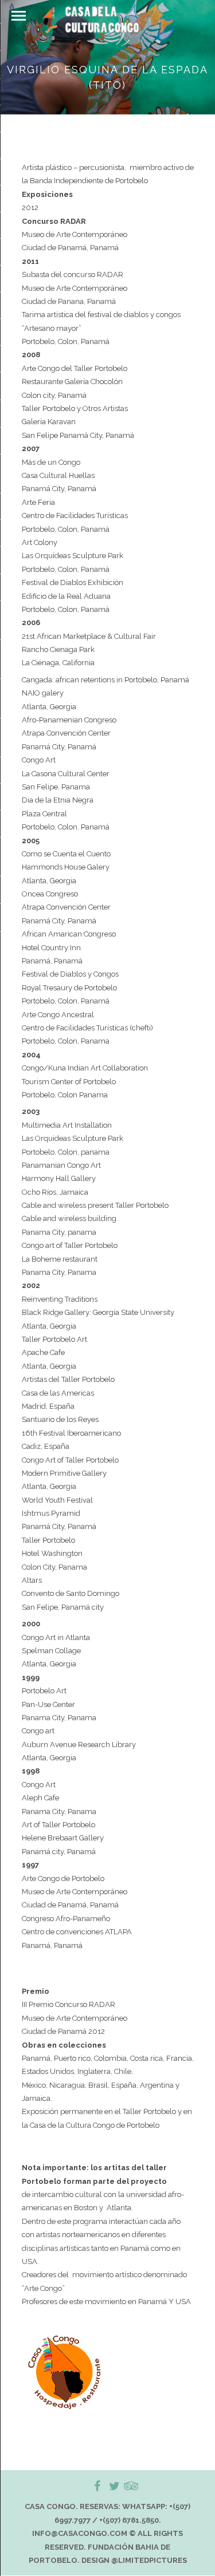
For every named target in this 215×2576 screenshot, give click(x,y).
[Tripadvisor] (124, 2486)
